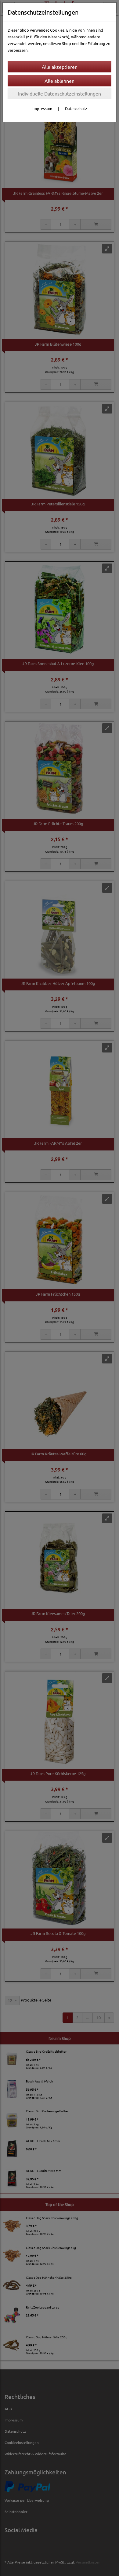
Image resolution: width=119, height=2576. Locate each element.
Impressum (42, 108)
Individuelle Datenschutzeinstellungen (60, 93)
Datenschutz (76, 108)
